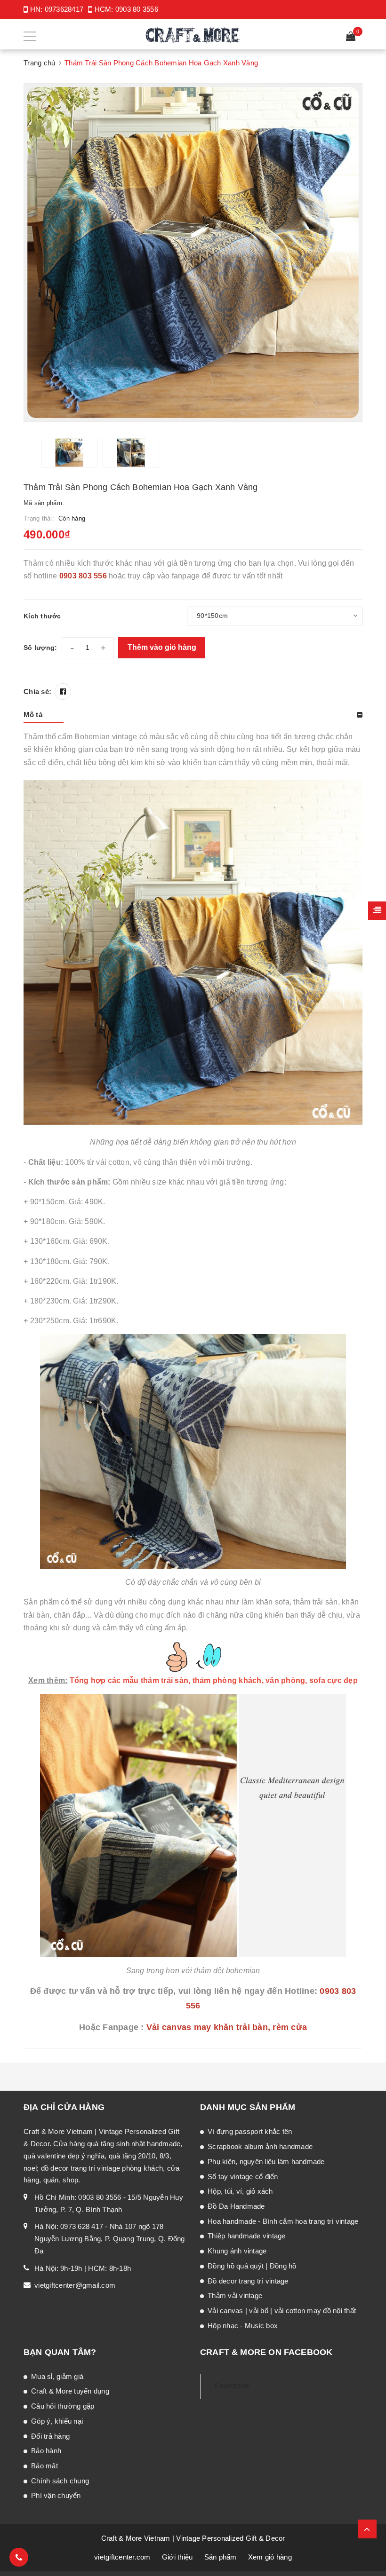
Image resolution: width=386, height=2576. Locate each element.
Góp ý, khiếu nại (57, 2421)
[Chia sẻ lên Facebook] (63, 691)
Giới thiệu (177, 2557)
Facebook (232, 2386)
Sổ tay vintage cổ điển (243, 2177)
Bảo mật (44, 2466)
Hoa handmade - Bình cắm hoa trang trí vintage (283, 2221)
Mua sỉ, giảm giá (57, 2376)
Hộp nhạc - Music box (243, 2326)
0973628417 (64, 9)
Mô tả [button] (33, 715)
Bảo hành (46, 2451)
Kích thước (42, 616)
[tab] (193, 715)
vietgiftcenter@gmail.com (75, 2285)
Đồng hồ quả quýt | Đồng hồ (252, 2266)
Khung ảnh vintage (237, 2251)
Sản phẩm (221, 2557)
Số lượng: (40, 648)
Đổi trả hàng (50, 2436)
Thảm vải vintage (235, 2295)
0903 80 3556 (137, 9)
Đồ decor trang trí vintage (248, 2281)
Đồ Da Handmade (236, 2206)
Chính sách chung (60, 2481)
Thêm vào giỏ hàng (162, 647)
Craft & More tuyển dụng (70, 2391)
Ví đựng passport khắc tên (250, 2131)
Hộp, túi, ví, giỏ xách (240, 2191)
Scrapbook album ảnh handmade (260, 2146)
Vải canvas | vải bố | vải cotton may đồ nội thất (282, 2311)
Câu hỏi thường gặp (63, 2406)
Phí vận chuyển (56, 2495)
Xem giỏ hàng (270, 2557)
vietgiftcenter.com (122, 2557)
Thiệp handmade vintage (247, 2236)
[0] (351, 37)
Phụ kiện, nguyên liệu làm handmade (266, 2161)
